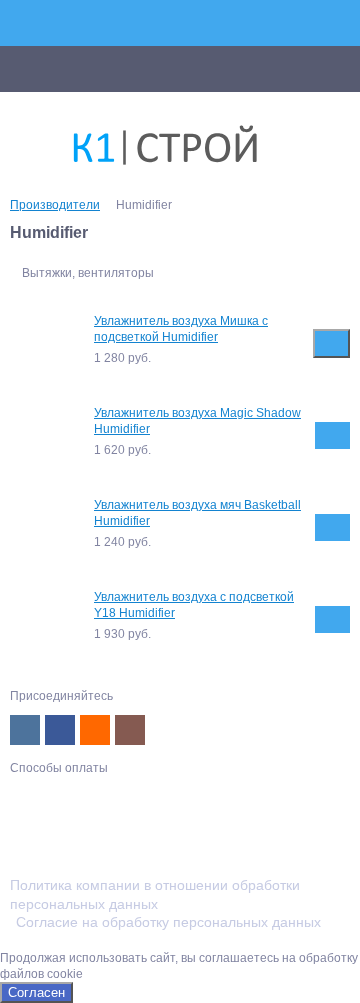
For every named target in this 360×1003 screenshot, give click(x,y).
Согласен (36, 992)
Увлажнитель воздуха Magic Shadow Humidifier (197, 421)
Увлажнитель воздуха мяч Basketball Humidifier (197, 513)
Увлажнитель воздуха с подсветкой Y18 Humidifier (194, 605)
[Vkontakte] (25, 730)
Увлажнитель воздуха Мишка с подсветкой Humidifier (181, 329)
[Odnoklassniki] (95, 730)
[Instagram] (130, 730)
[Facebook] (60, 730)
